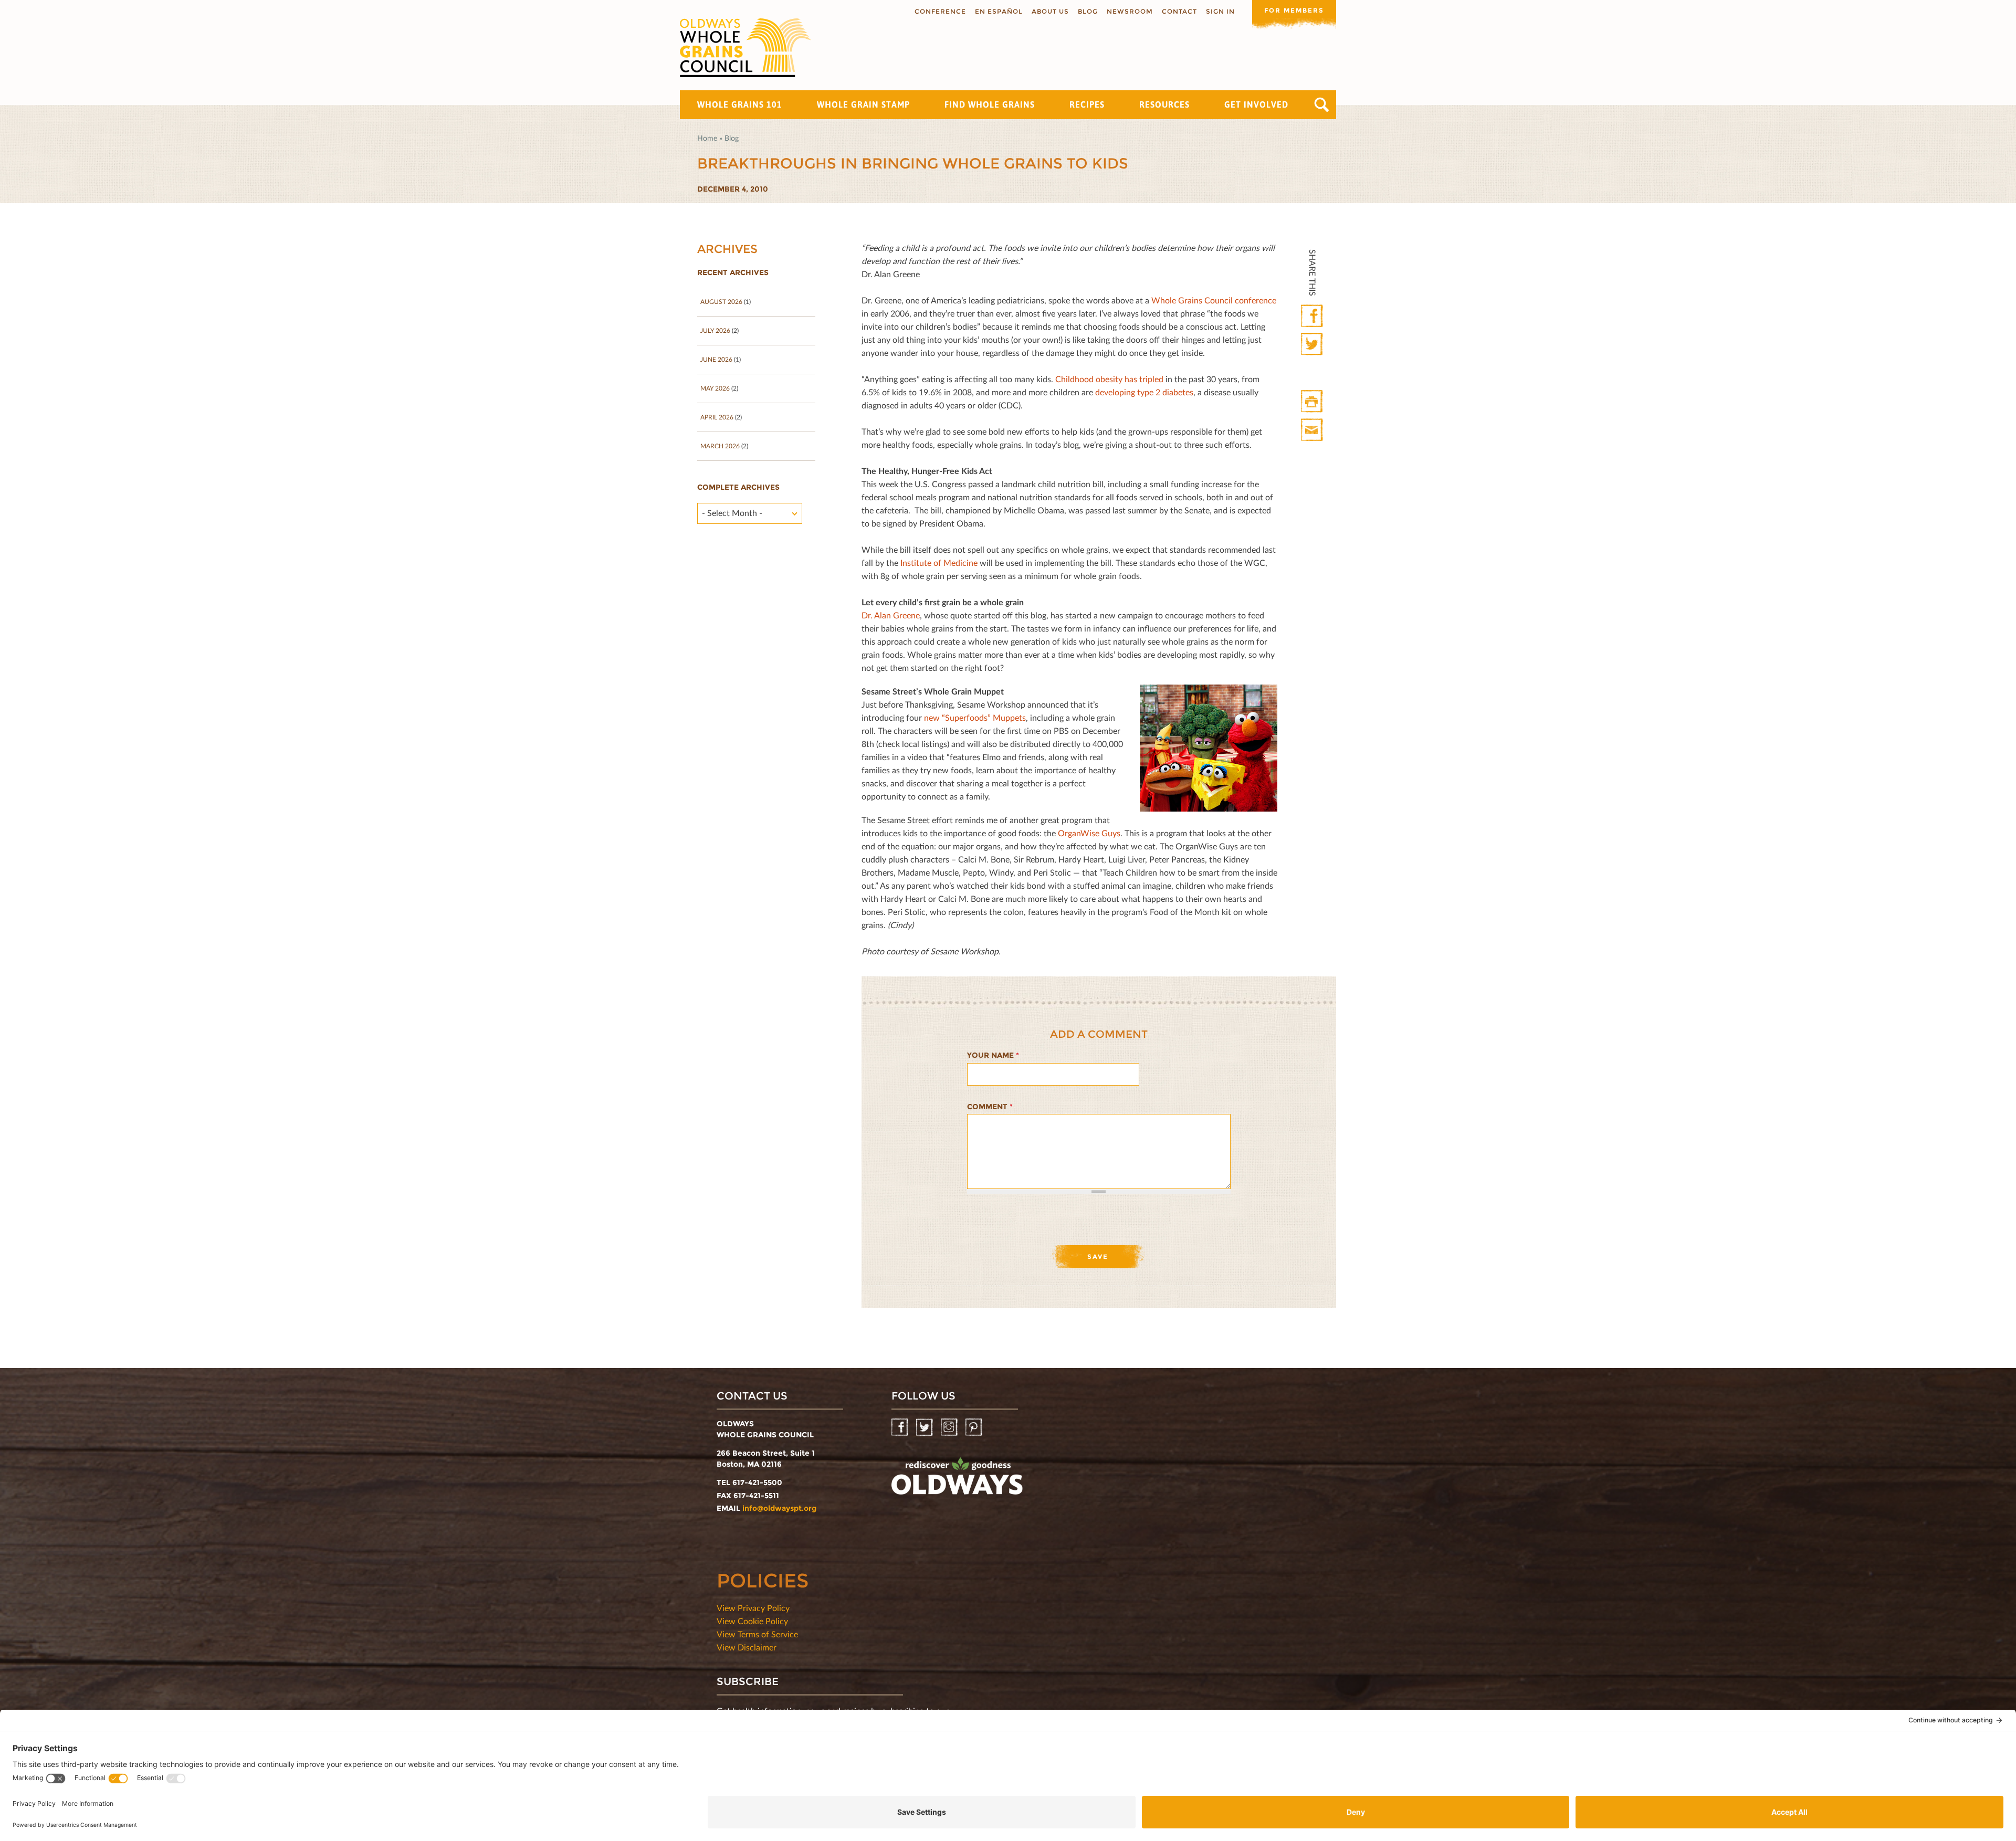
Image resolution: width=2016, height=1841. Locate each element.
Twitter (1313, 345)
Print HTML (1313, 402)
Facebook (1313, 316)
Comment (990, 1107)
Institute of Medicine (939, 562)
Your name (993, 1055)
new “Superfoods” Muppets (975, 717)
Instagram (950, 1428)
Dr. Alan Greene (891, 615)
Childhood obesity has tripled (1109, 379)
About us (1050, 11)
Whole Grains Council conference (1214, 300)
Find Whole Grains (990, 104)
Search (1322, 105)
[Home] (745, 48)
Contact (1179, 11)
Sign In (1220, 11)
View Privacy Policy (753, 1608)
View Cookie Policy (752, 1621)
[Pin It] (1313, 373)
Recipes (1087, 104)
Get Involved (1256, 104)
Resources (1164, 104)
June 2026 (716, 359)
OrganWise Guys (1089, 833)
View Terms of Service (757, 1634)
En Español (999, 11)
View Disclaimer (747, 1647)
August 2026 (721, 302)
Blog (1088, 11)
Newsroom (1130, 11)
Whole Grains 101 (740, 104)
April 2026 (717, 417)
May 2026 (715, 388)
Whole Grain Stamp (863, 104)
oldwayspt (957, 1480)
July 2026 (715, 330)
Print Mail (1313, 430)
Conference (940, 11)
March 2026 (720, 446)
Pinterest (975, 1428)
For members (1294, 10)
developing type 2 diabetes (1144, 392)
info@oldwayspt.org (779, 1508)
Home (707, 138)
